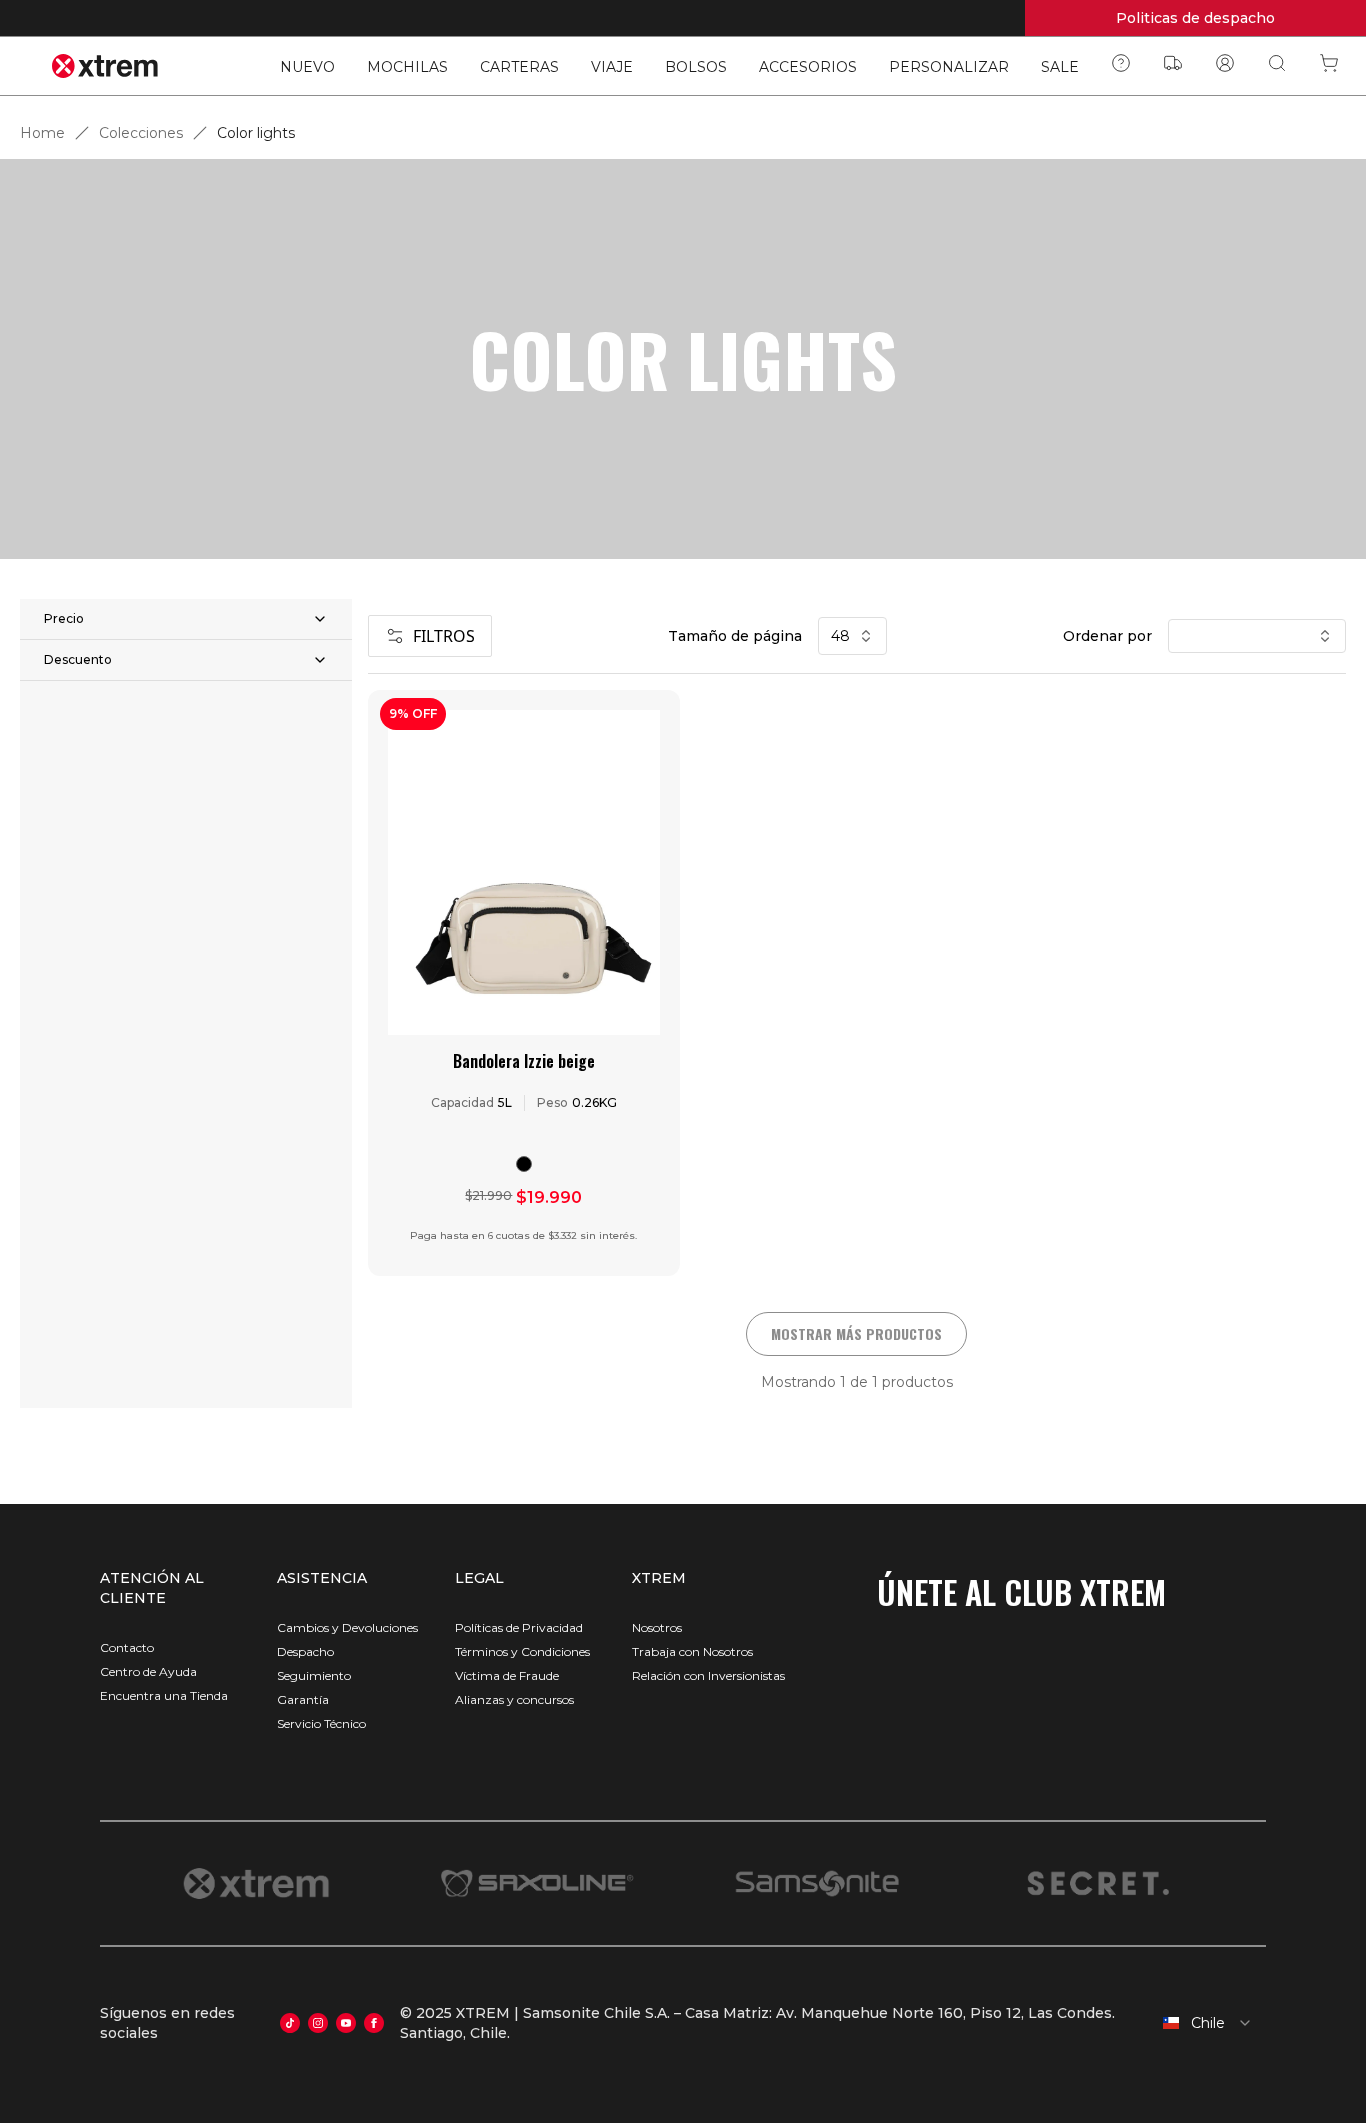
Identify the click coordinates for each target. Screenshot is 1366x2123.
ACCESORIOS (808, 67)
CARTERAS (519, 67)
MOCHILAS (407, 67)
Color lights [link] (256, 133)
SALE (1060, 67)
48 (840, 636)
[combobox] (1201, 2023)
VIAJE (612, 67)
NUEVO (307, 67)
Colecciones (141, 133)
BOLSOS (696, 67)
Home (42, 133)
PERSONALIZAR (949, 67)
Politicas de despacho (1195, 18)
